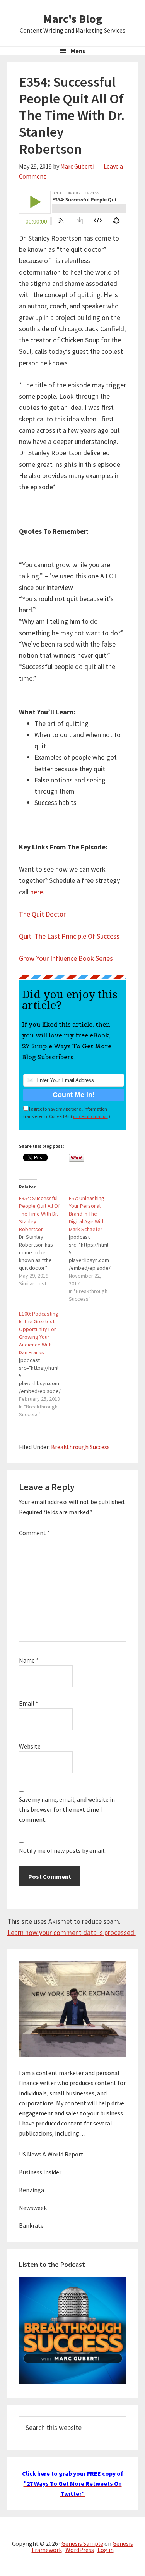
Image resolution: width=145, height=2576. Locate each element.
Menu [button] (78, 51)
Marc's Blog (73, 19)
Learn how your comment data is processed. (72, 1932)
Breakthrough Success (80, 1447)
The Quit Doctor (42, 914)
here (37, 892)
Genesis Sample (82, 2543)
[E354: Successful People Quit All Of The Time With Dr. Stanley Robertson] (44, 1241)
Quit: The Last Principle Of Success (69, 936)
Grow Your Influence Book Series (66, 958)
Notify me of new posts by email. (62, 1850)
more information (90, 1116)
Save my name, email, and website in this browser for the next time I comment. (67, 1809)
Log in (106, 2550)
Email (29, 1703)
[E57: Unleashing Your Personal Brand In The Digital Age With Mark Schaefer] (94, 1248)
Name (29, 1660)
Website (30, 1746)
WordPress (80, 2550)
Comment (34, 1533)
